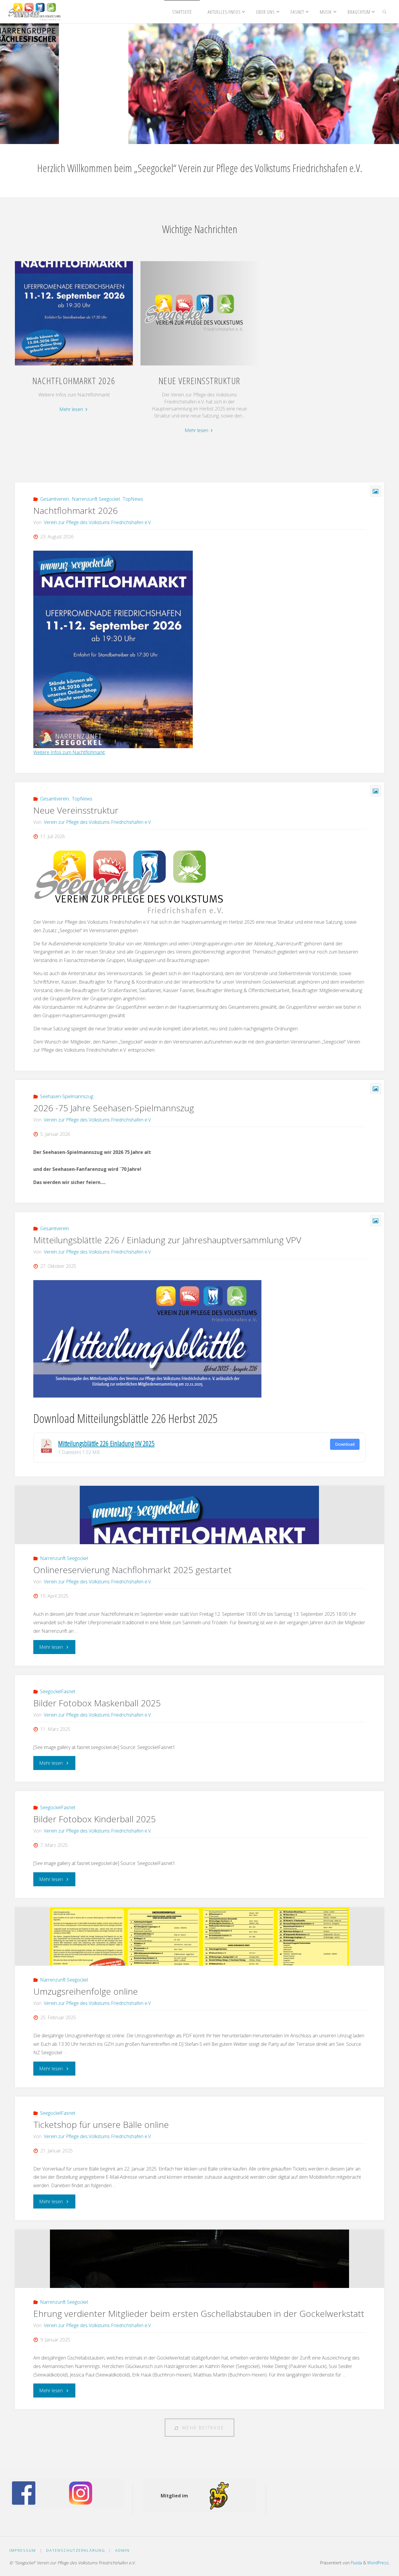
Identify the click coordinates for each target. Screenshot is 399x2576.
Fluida (356, 2563)
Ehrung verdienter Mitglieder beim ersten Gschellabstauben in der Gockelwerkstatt (199, 2314)
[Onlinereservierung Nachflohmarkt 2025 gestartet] (199, 1515)
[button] (161, 136)
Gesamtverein (54, 499)
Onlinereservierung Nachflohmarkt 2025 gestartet (132, 1570)
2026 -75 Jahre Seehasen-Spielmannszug (114, 1108)
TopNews (133, 499)
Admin (122, 2550)
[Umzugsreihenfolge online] (199, 1937)
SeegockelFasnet (58, 1691)
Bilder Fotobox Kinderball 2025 (94, 1819)
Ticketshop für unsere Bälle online (101, 2125)
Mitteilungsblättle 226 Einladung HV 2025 (106, 1443)
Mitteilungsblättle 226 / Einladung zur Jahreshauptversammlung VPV (167, 1240)
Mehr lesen (74, 410)
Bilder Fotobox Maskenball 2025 (97, 1703)
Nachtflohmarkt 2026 (74, 380)
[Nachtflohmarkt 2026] (74, 365)
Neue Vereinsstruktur (199, 380)
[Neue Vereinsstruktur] (199, 365)
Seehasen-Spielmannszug (67, 1096)
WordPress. (378, 2563)
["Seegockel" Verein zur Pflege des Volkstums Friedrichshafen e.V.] (34, 12)
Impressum (23, 2550)
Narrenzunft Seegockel (96, 499)
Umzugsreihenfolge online (86, 1991)
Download (345, 1444)
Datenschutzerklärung (76, 2550)
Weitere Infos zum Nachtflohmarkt (69, 752)
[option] (199, 84)
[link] (384, 12)
